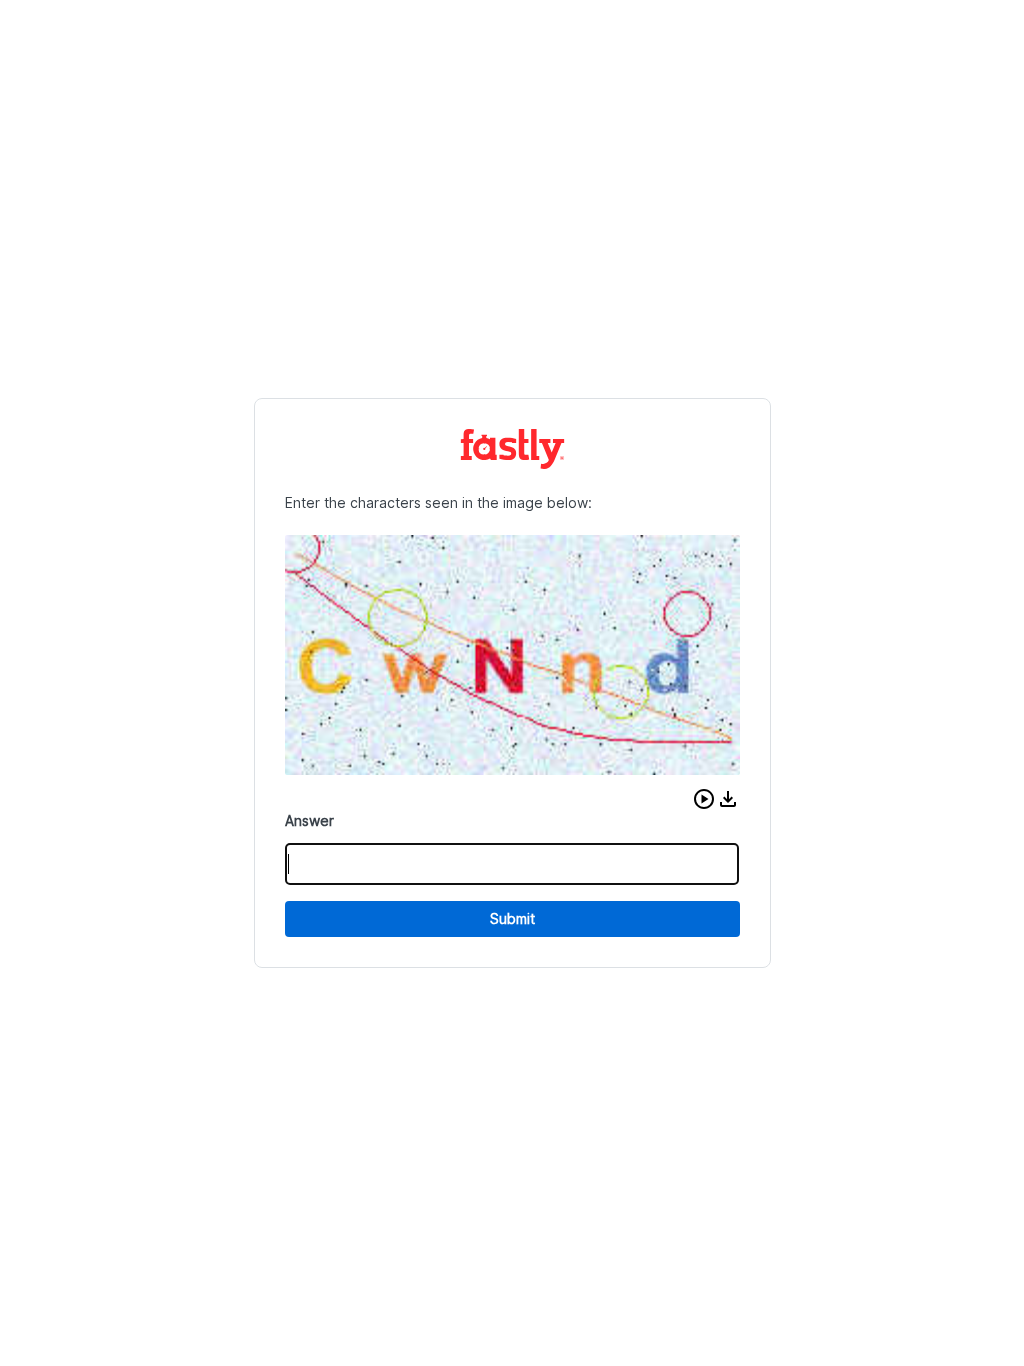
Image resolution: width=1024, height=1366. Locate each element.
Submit (512, 918)
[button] (704, 799)
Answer (309, 820)
